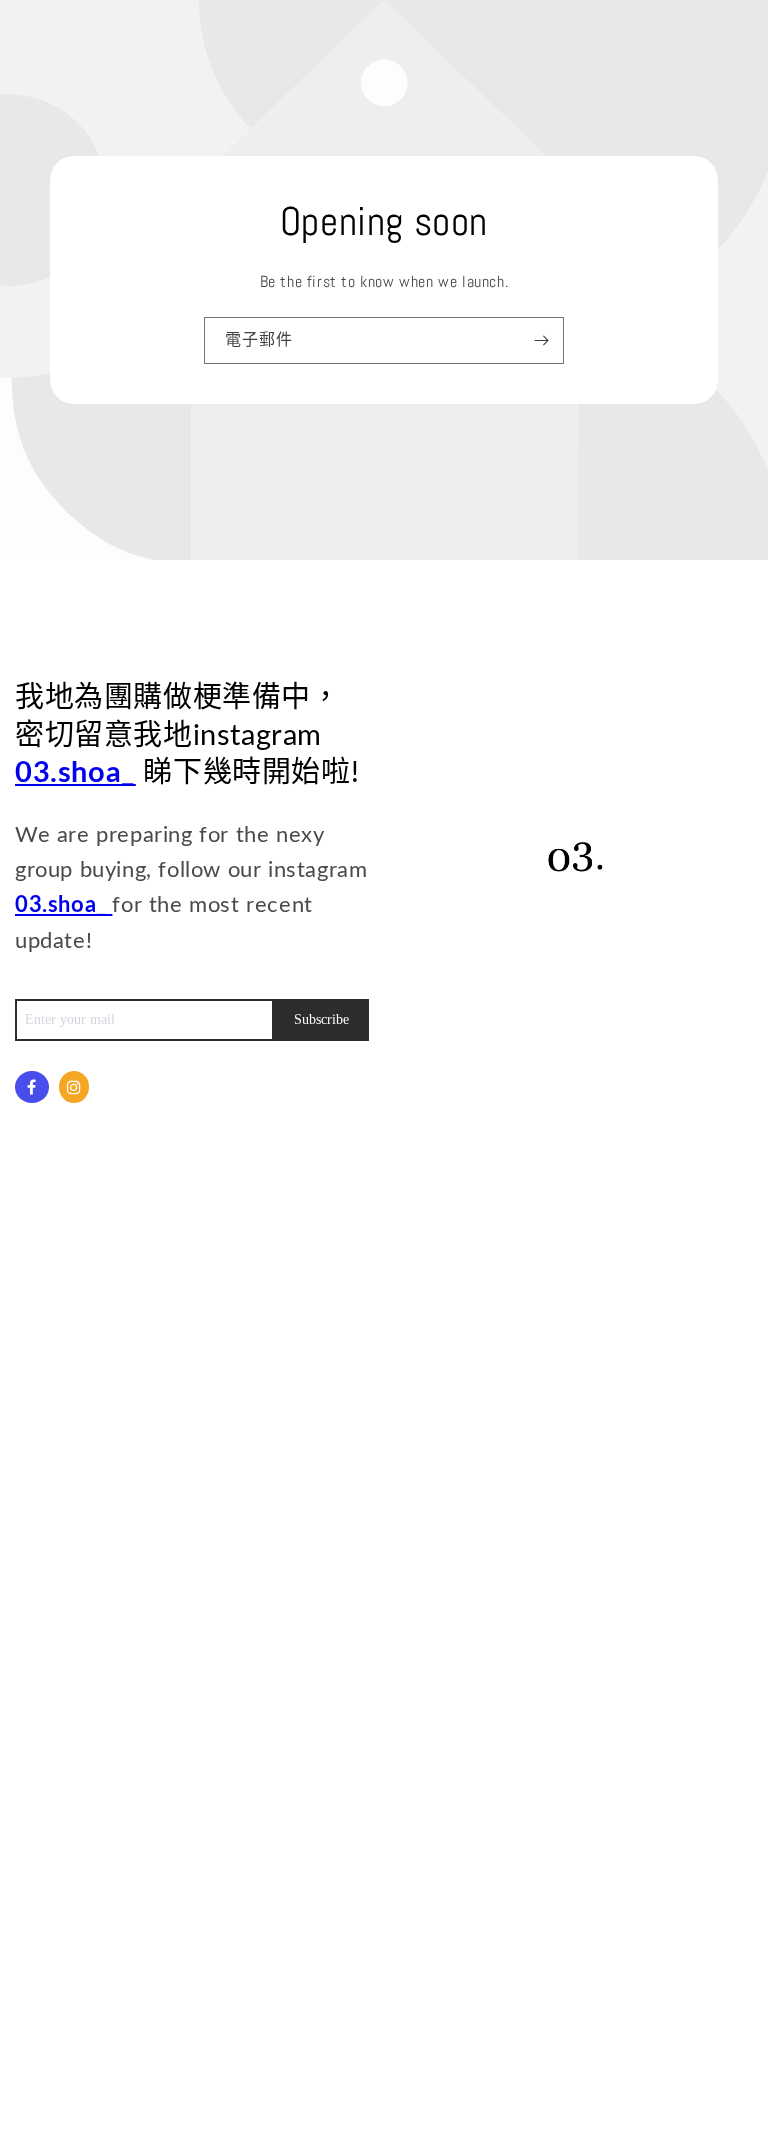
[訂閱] (541, 340)
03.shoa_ (75, 773)
